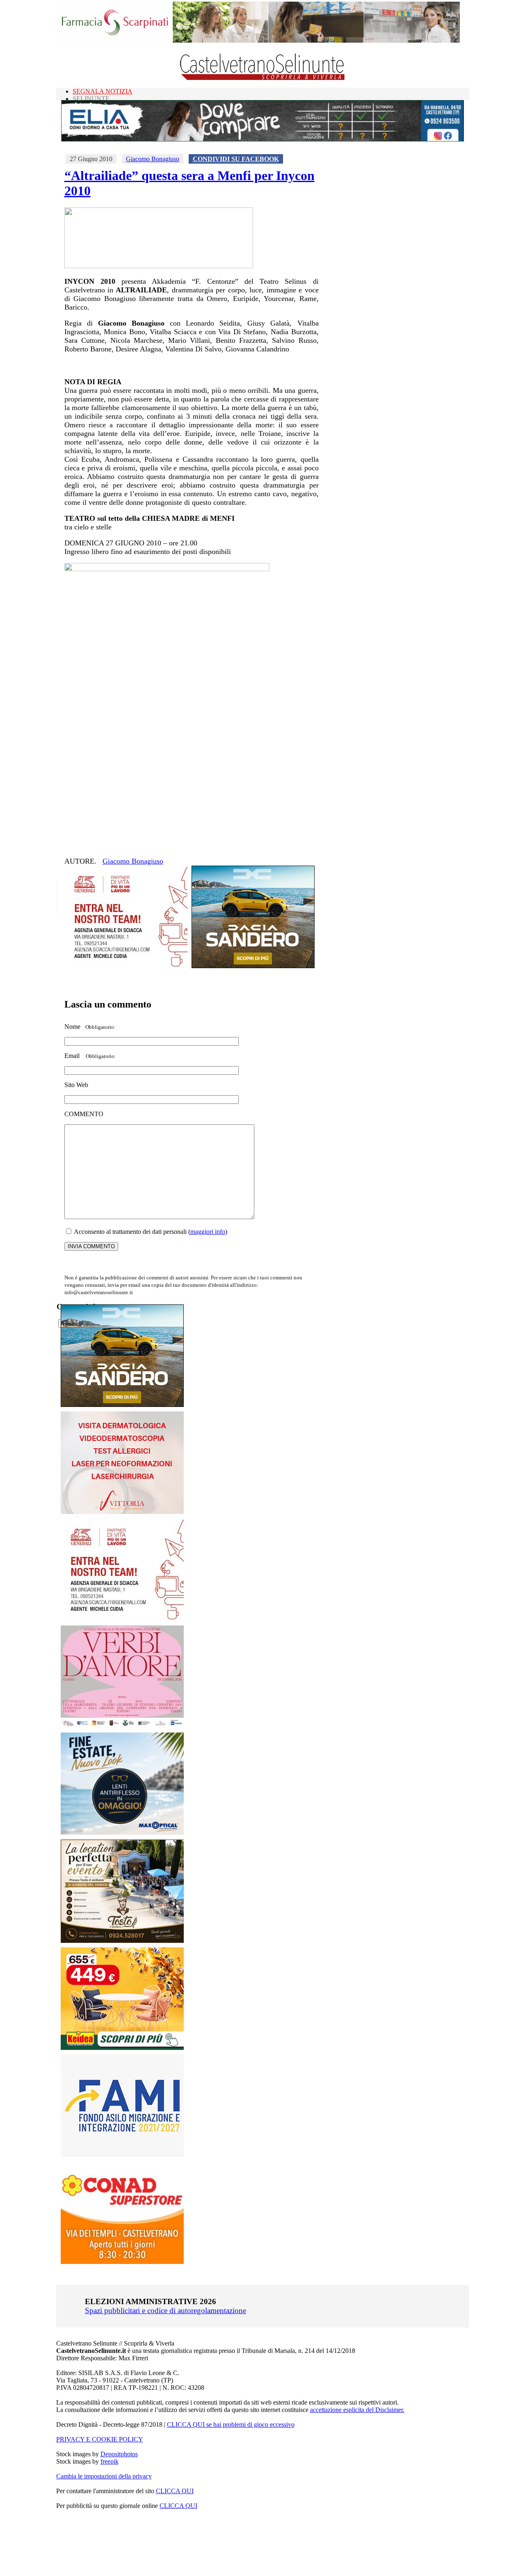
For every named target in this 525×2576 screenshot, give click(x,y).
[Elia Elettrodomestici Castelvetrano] (262, 139)
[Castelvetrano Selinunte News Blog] (263, 78)
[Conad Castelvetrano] (122, 2262)
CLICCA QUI (175, 2491)
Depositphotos (119, 2454)
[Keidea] (122, 2048)
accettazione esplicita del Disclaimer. (357, 2410)
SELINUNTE (91, 99)
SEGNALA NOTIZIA (103, 91)
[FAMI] (122, 2155)
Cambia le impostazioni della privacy (104, 2476)
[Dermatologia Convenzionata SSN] (122, 1512)
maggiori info (208, 1232)
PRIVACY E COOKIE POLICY (100, 2439)
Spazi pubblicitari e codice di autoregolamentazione (165, 2310)
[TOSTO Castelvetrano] (123, 1941)
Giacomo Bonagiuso (153, 159)
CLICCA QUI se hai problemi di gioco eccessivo (231, 2424)
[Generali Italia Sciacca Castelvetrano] (126, 966)
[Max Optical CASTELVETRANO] (122, 1833)
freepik (110, 2461)
